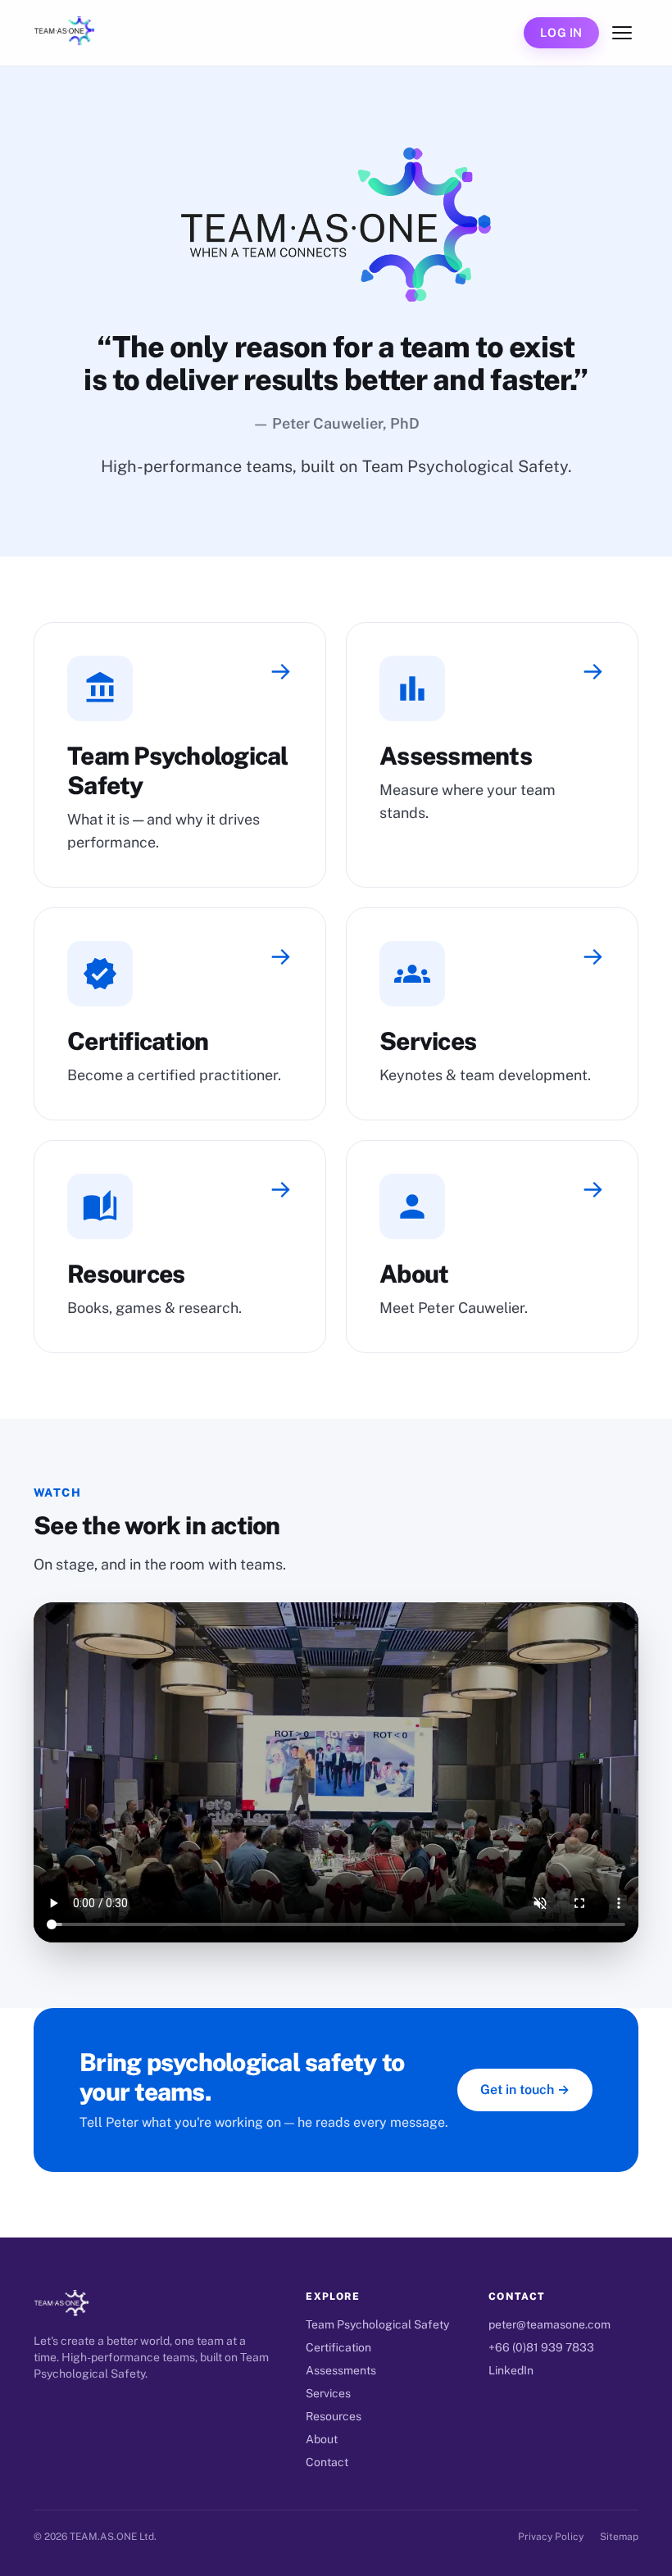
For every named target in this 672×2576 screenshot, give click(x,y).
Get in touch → (525, 2090)
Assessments (341, 2370)
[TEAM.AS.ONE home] (64, 33)
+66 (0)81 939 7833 (541, 2347)
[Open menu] (622, 33)
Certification (338, 2347)
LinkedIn (511, 2370)
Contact (327, 2462)
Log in (561, 32)
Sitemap (619, 2537)
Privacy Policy (551, 2537)
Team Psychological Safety (377, 2324)
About (322, 2439)
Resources (334, 2416)
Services (328, 2393)
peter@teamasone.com (549, 2324)
